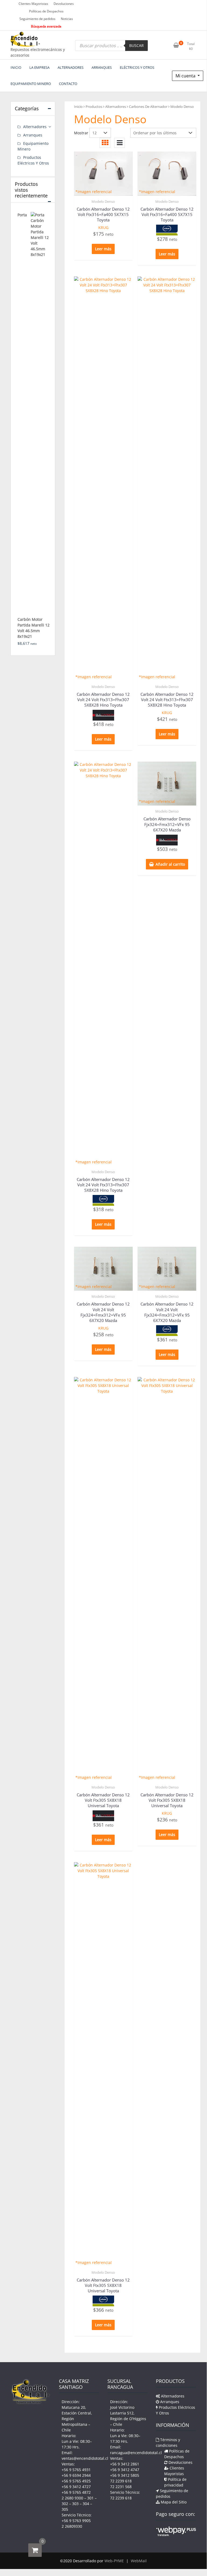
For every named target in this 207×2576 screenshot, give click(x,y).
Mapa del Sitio (173, 2502)
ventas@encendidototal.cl (85, 2458)
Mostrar (81, 133)
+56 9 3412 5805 (125, 2475)
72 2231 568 (121, 2487)
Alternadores (116, 107)
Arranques (33, 135)
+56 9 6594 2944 (76, 2475)
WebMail (139, 2561)
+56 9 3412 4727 (76, 2487)
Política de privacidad (175, 2482)
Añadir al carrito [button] (170, 864)
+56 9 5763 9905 (76, 2521)
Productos (94, 107)
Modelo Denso (103, 201)
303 (75, 2504)
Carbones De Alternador (148, 107)
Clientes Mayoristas (33, 4)
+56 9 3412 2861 (125, 2464)
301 (90, 2498)
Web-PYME (114, 2561)
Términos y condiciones (168, 2443)
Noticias (67, 19)
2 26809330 (72, 2526)
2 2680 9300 (72, 2498)
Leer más (103, 249)
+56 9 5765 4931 (76, 2470)
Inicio (78, 107)
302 (65, 2504)
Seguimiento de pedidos (37, 19)
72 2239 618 (121, 2481)
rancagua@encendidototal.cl (136, 2453)
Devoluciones (64, 4)
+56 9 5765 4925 (76, 2481)
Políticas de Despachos (46, 11)
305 (65, 2509)
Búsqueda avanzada (46, 26)
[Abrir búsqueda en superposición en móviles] (111, 46)
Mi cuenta (186, 76)
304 (86, 2504)
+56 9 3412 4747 (125, 2470)
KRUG (103, 227)
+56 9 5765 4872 (76, 2492)
